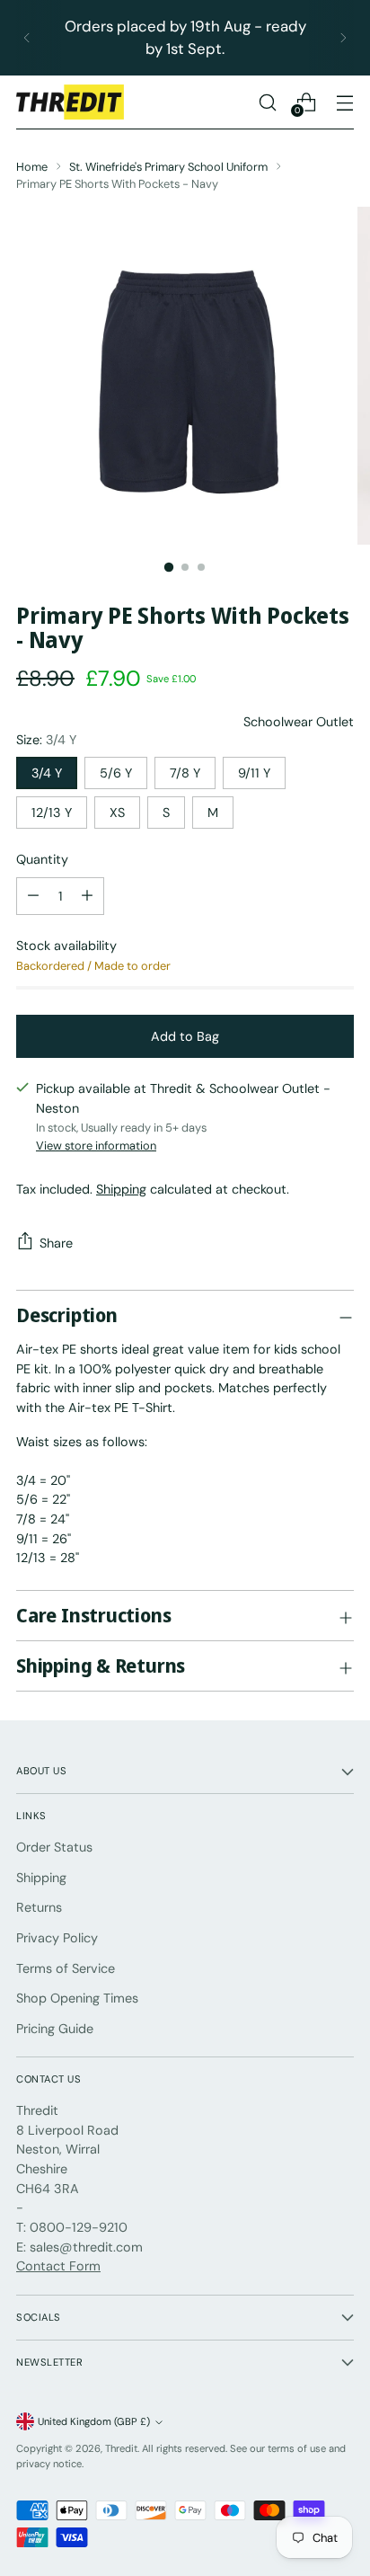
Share (56, 1243)
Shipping (121, 1189)
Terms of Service (66, 1968)
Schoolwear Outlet (299, 722)
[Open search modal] (267, 102)
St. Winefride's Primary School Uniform (168, 167)
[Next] (343, 38)
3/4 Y (47, 773)
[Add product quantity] (33, 896)
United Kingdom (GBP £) (94, 2421)
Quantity (42, 859)
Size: (46, 740)
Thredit (121, 2448)
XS (117, 813)
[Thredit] (70, 102)
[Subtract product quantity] (87, 896)
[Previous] (27, 38)
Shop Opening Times (77, 1998)
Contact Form (58, 2266)
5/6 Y (116, 773)
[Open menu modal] (344, 102)
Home (32, 167)
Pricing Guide (55, 2029)
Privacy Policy (57, 1938)
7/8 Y (185, 773)
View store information (96, 1146)
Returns (39, 1907)
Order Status (54, 1847)
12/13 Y (52, 813)
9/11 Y (254, 773)
